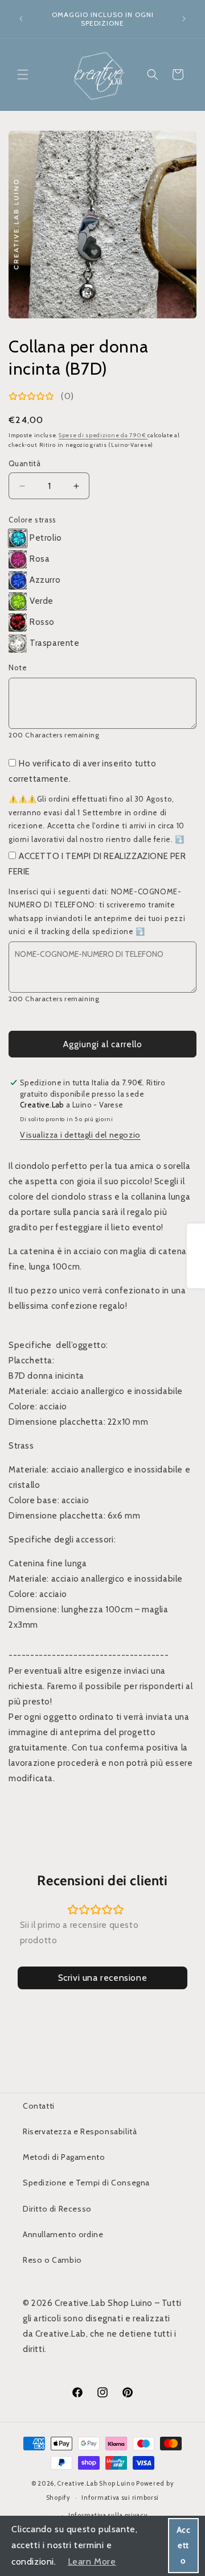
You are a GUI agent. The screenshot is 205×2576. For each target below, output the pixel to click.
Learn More (92, 2562)
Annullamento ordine (63, 2234)
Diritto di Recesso (57, 2209)
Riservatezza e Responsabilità (80, 2131)
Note (18, 667)
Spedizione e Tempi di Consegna (86, 2183)
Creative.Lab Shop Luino (97, 2483)
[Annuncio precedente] (21, 19)
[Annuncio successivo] (184, 19)
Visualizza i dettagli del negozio (80, 1135)
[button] (23, 74)
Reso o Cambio (52, 2260)
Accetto (184, 2545)
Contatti (39, 2106)
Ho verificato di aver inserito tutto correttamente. (83, 771)
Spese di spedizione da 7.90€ (103, 435)
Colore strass (32, 520)
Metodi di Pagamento (64, 2157)
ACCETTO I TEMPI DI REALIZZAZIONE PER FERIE (97, 864)
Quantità (24, 463)
